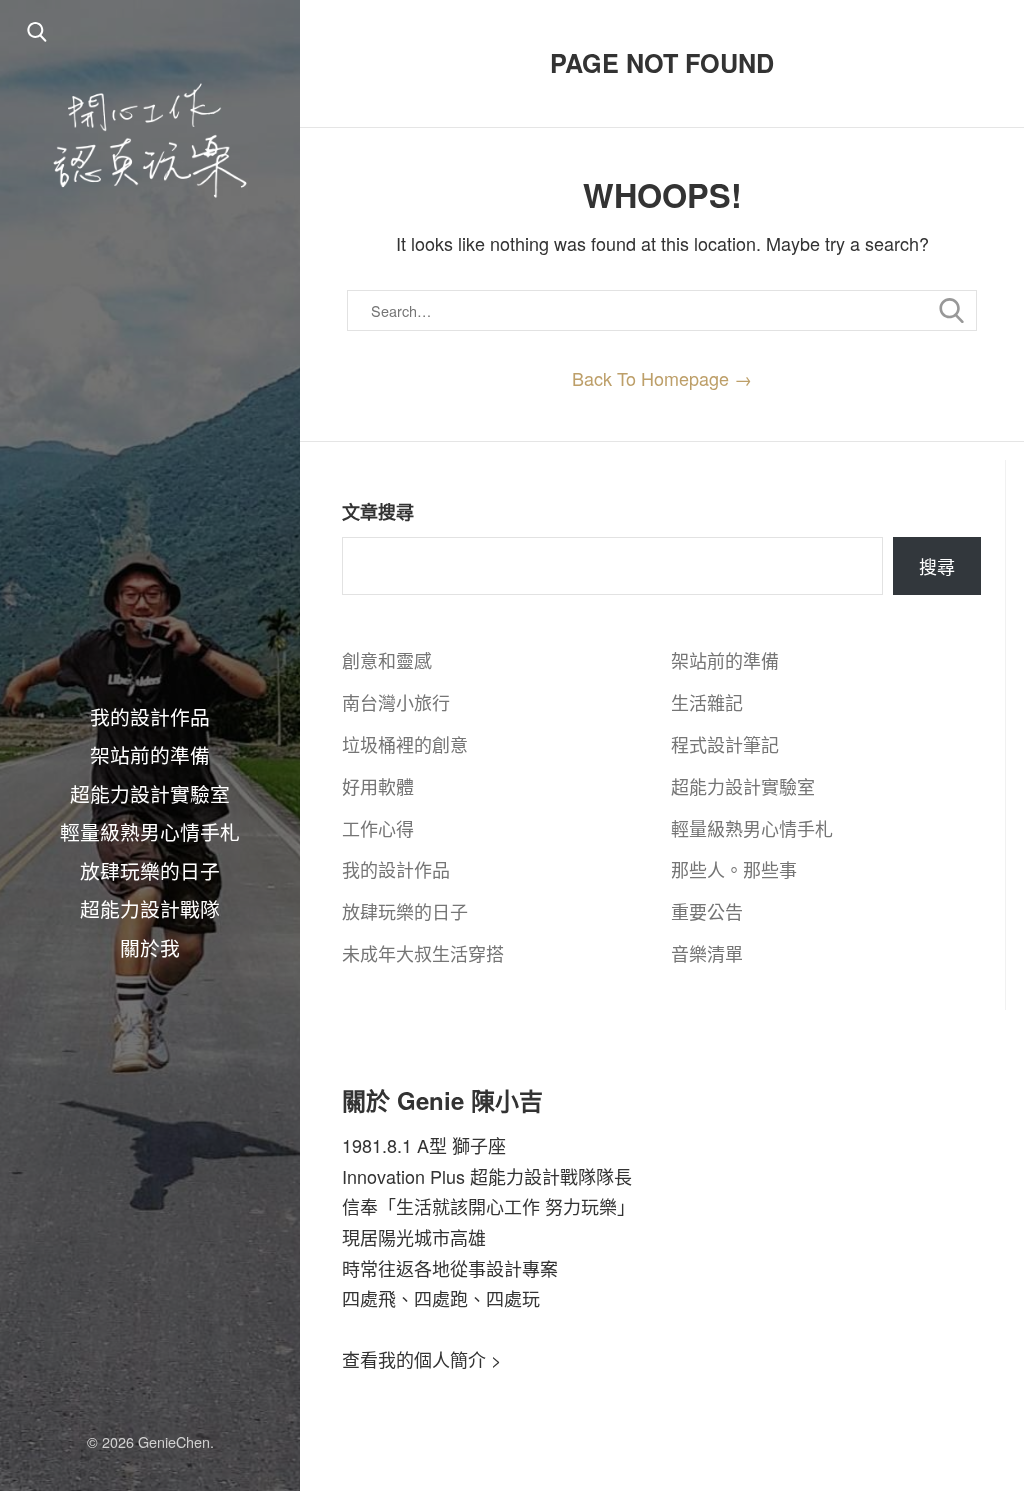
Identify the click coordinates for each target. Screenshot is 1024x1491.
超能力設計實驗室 (150, 793)
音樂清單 (707, 953)
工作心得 (378, 828)
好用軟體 (378, 786)
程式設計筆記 (725, 744)
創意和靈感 (387, 660)
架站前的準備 (150, 754)
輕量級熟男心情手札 (150, 831)
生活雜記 (707, 702)
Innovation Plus (403, 1176)
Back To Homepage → (662, 378)
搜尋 (937, 566)
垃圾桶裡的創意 (405, 744)
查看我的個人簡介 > (422, 1359)
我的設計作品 (150, 716)
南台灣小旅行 (396, 702)
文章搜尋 (378, 512)
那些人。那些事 (734, 869)
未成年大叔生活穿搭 (423, 953)
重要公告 (707, 911)
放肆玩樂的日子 (150, 870)
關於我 (150, 947)
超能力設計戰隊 (150, 908)
